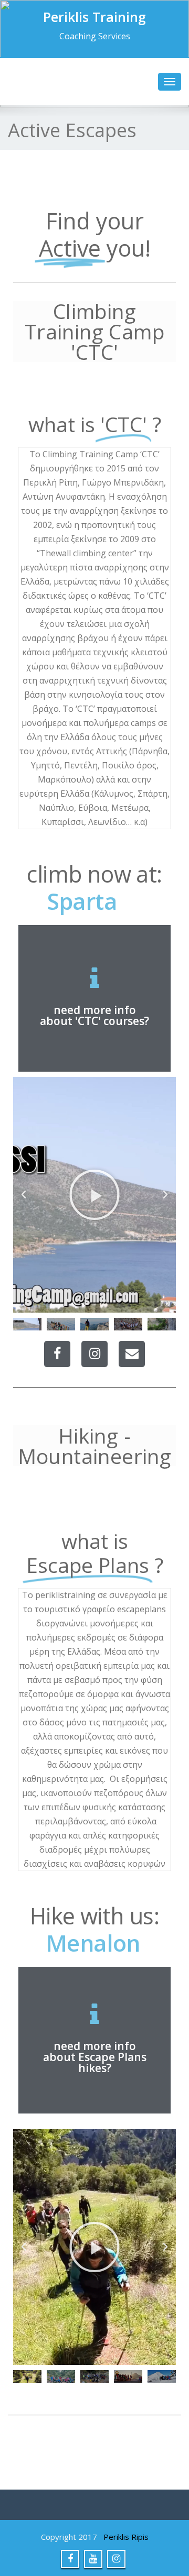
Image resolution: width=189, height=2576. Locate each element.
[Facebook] (57, 1354)
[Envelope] (132, 1354)
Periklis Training (94, 17)
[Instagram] (94, 1354)
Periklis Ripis (126, 2537)
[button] (24, 1195)
